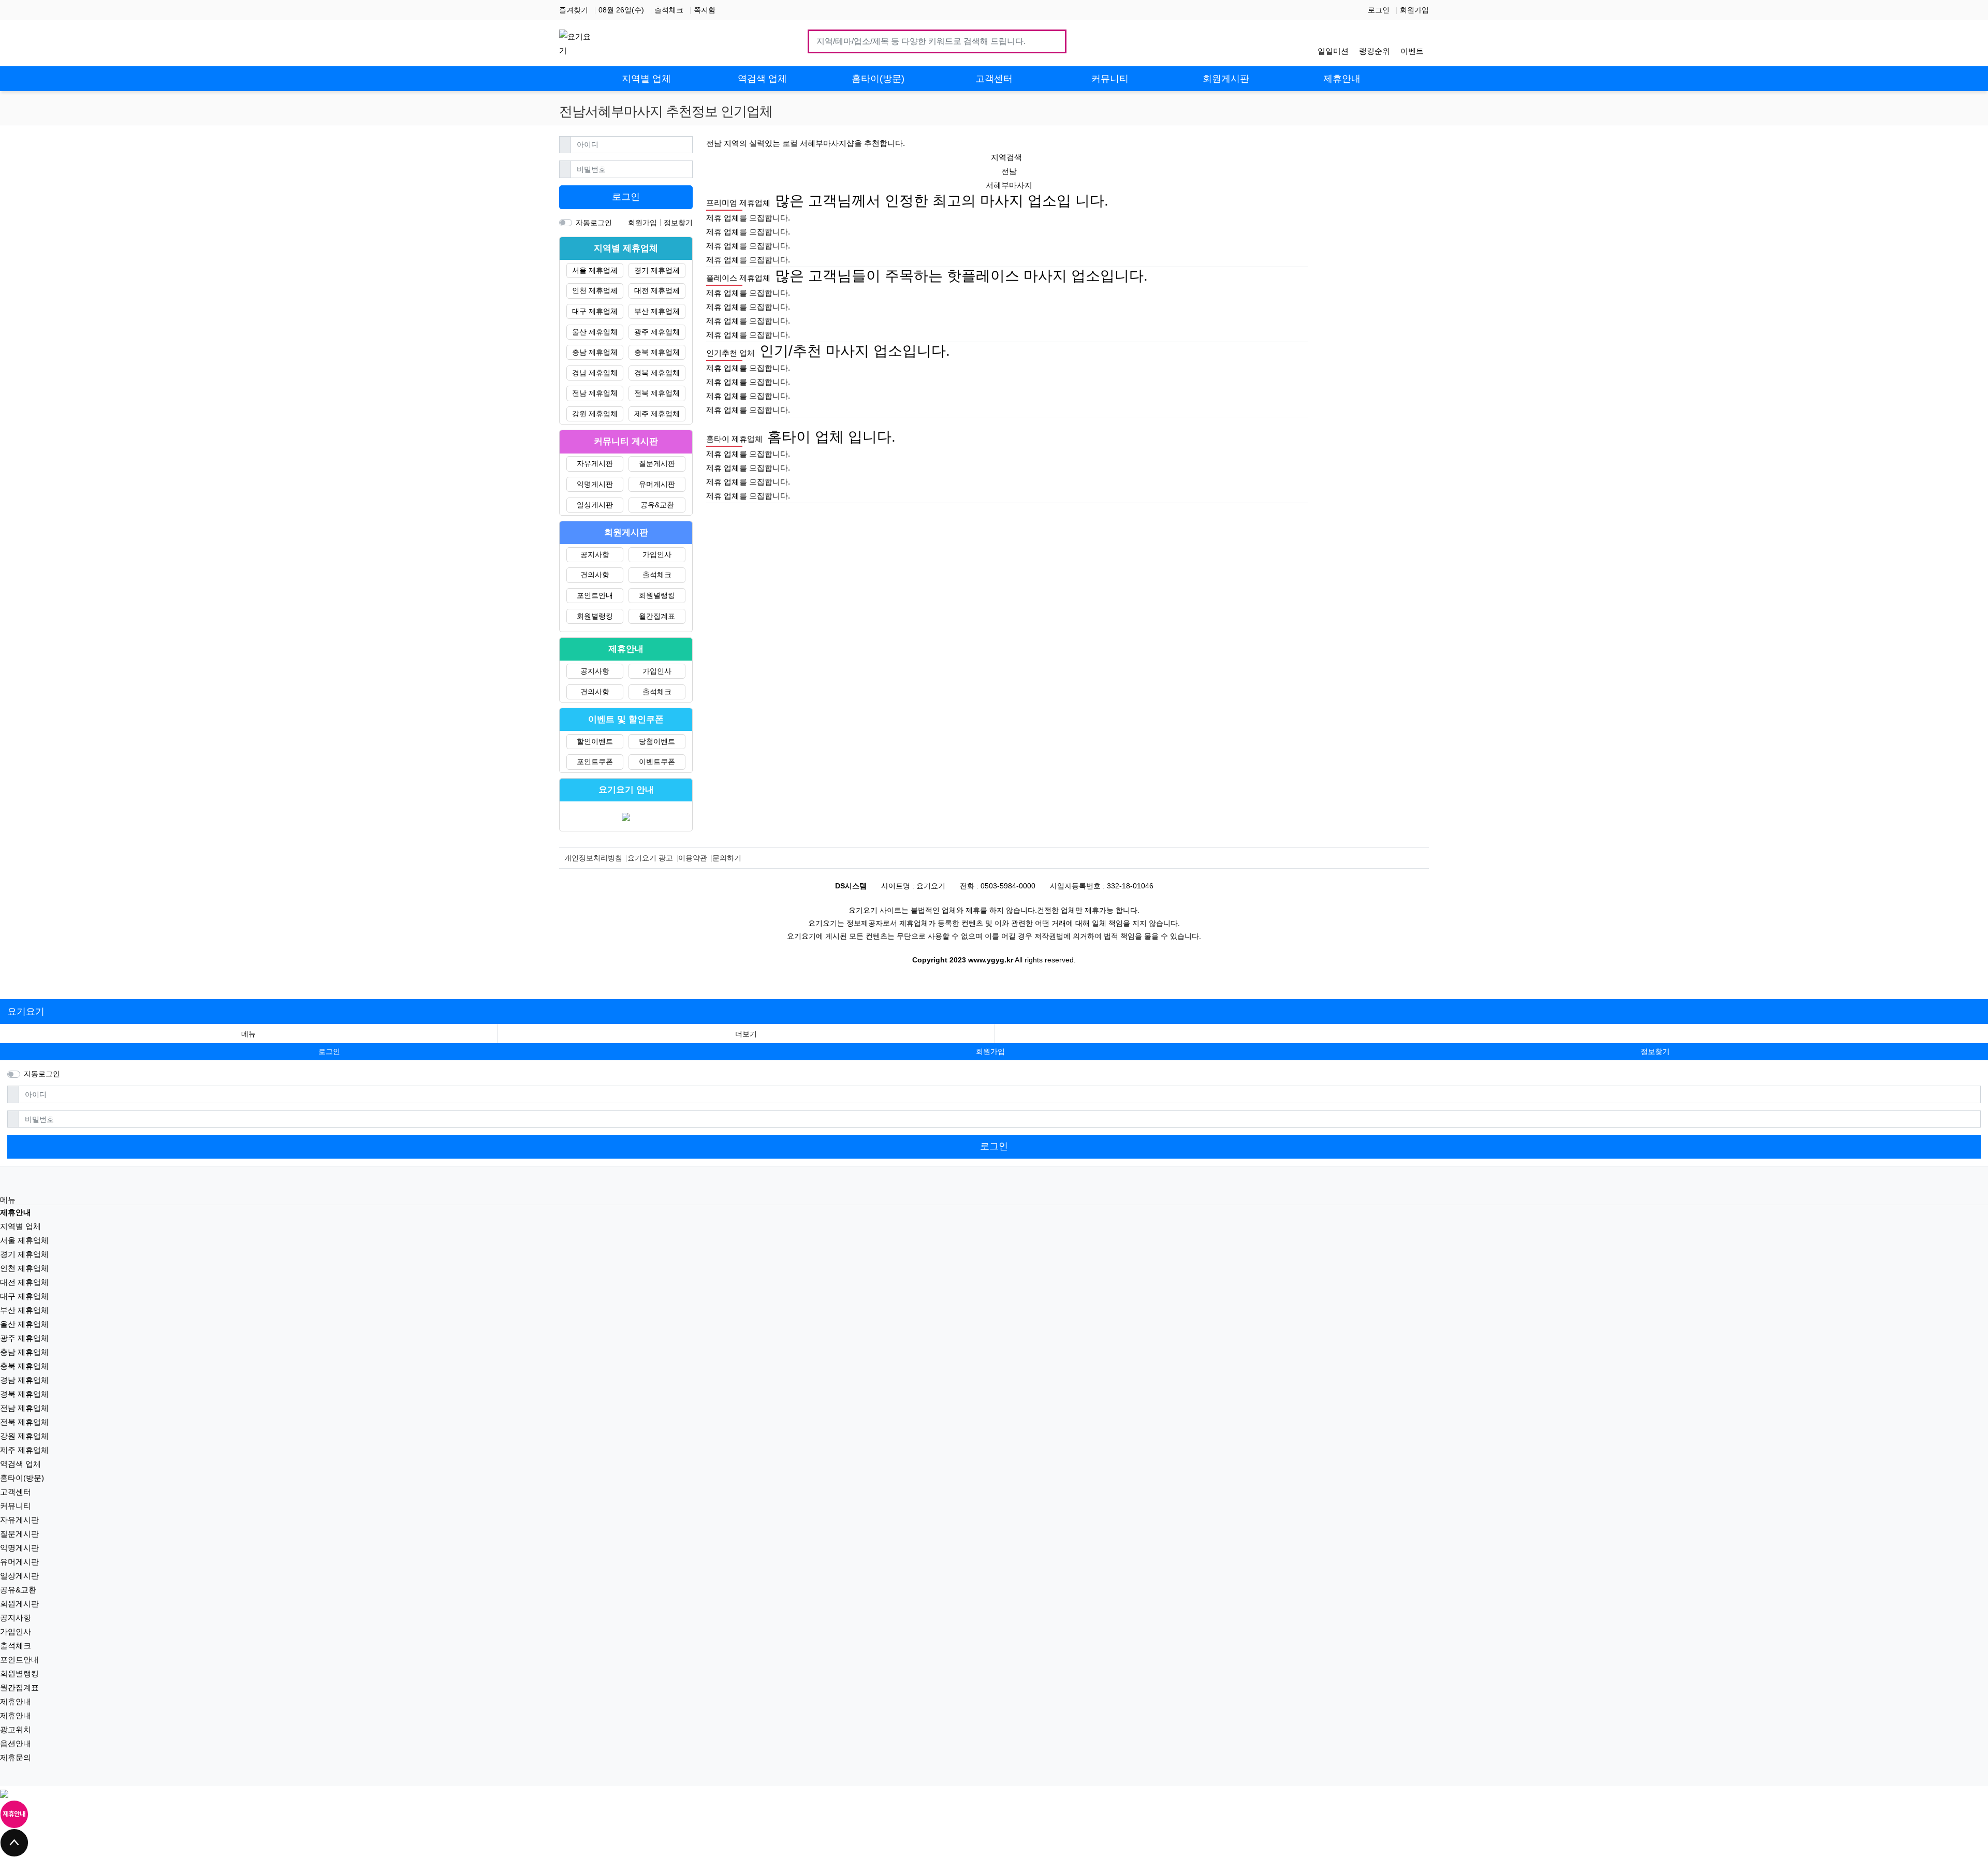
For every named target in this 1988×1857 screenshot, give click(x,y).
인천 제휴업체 (595, 290)
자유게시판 (595, 463)
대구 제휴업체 (595, 311)
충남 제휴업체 (595, 352)
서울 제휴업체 (595, 270)
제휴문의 (16, 1757)
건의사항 (595, 575)
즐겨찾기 (574, 10)
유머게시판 (657, 484)
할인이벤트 (595, 741)
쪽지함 (705, 10)
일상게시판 (595, 505)
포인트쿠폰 (595, 762)
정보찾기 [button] (1655, 1051)
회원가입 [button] (990, 1051)
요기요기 (26, 1012)
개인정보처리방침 (593, 858)
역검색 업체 (20, 1464)
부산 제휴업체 (657, 311)
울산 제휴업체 (595, 332)
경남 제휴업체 (595, 373)
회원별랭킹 (657, 595)
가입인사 (657, 554)
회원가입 (1414, 10)
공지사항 (595, 554)
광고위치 (16, 1729)
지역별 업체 (20, 1226)
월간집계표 (657, 616)
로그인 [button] (329, 1051)
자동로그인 (594, 223)
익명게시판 (595, 484)
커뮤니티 (16, 1506)
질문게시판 (657, 463)
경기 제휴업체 (657, 270)
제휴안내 (16, 1701)
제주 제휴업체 (657, 414)
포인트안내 (595, 595)
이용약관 (693, 858)
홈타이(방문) (22, 1478)
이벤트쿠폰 (657, 762)
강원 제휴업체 (595, 414)
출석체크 (669, 10)
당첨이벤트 (657, 741)
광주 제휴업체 (657, 332)
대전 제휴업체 (657, 290)
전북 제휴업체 (657, 393)
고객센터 (16, 1492)
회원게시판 (19, 1604)
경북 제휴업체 (657, 373)
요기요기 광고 (650, 858)
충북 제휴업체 (657, 352)
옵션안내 (16, 1743)
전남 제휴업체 (595, 393)
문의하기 (727, 858)
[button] (746, 1034)
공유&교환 (657, 505)
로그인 (1379, 10)
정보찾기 (678, 223)
